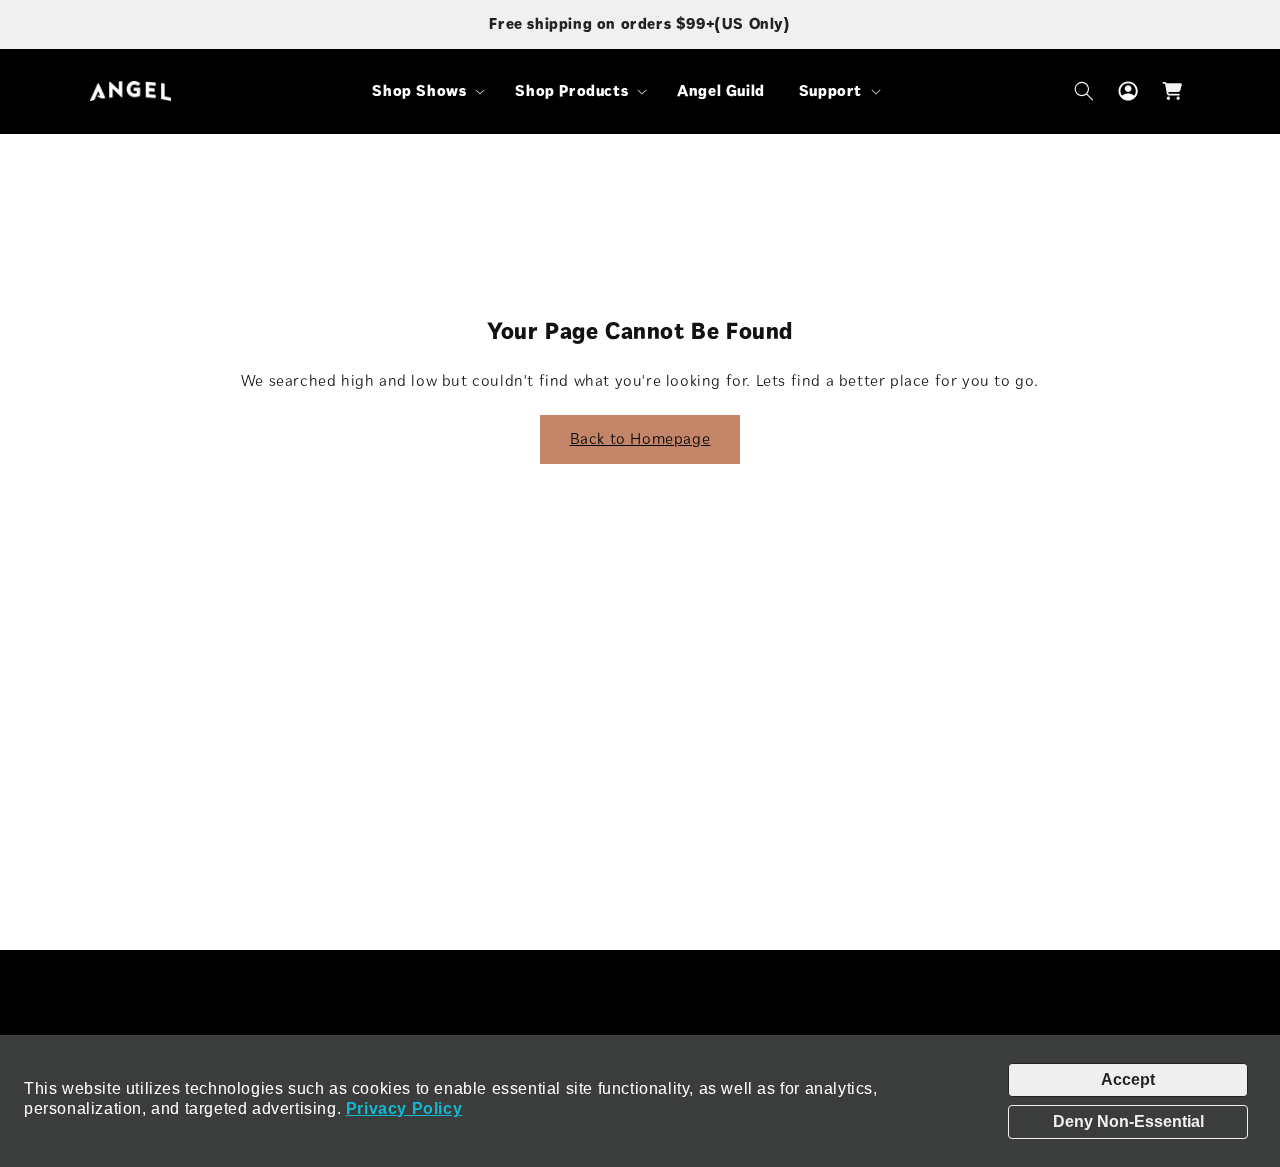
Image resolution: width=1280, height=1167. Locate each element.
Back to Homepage (640, 438)
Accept (1128, 1079)
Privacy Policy (404, 1108)
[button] (426, 91)
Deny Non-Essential (1128, 1121)
